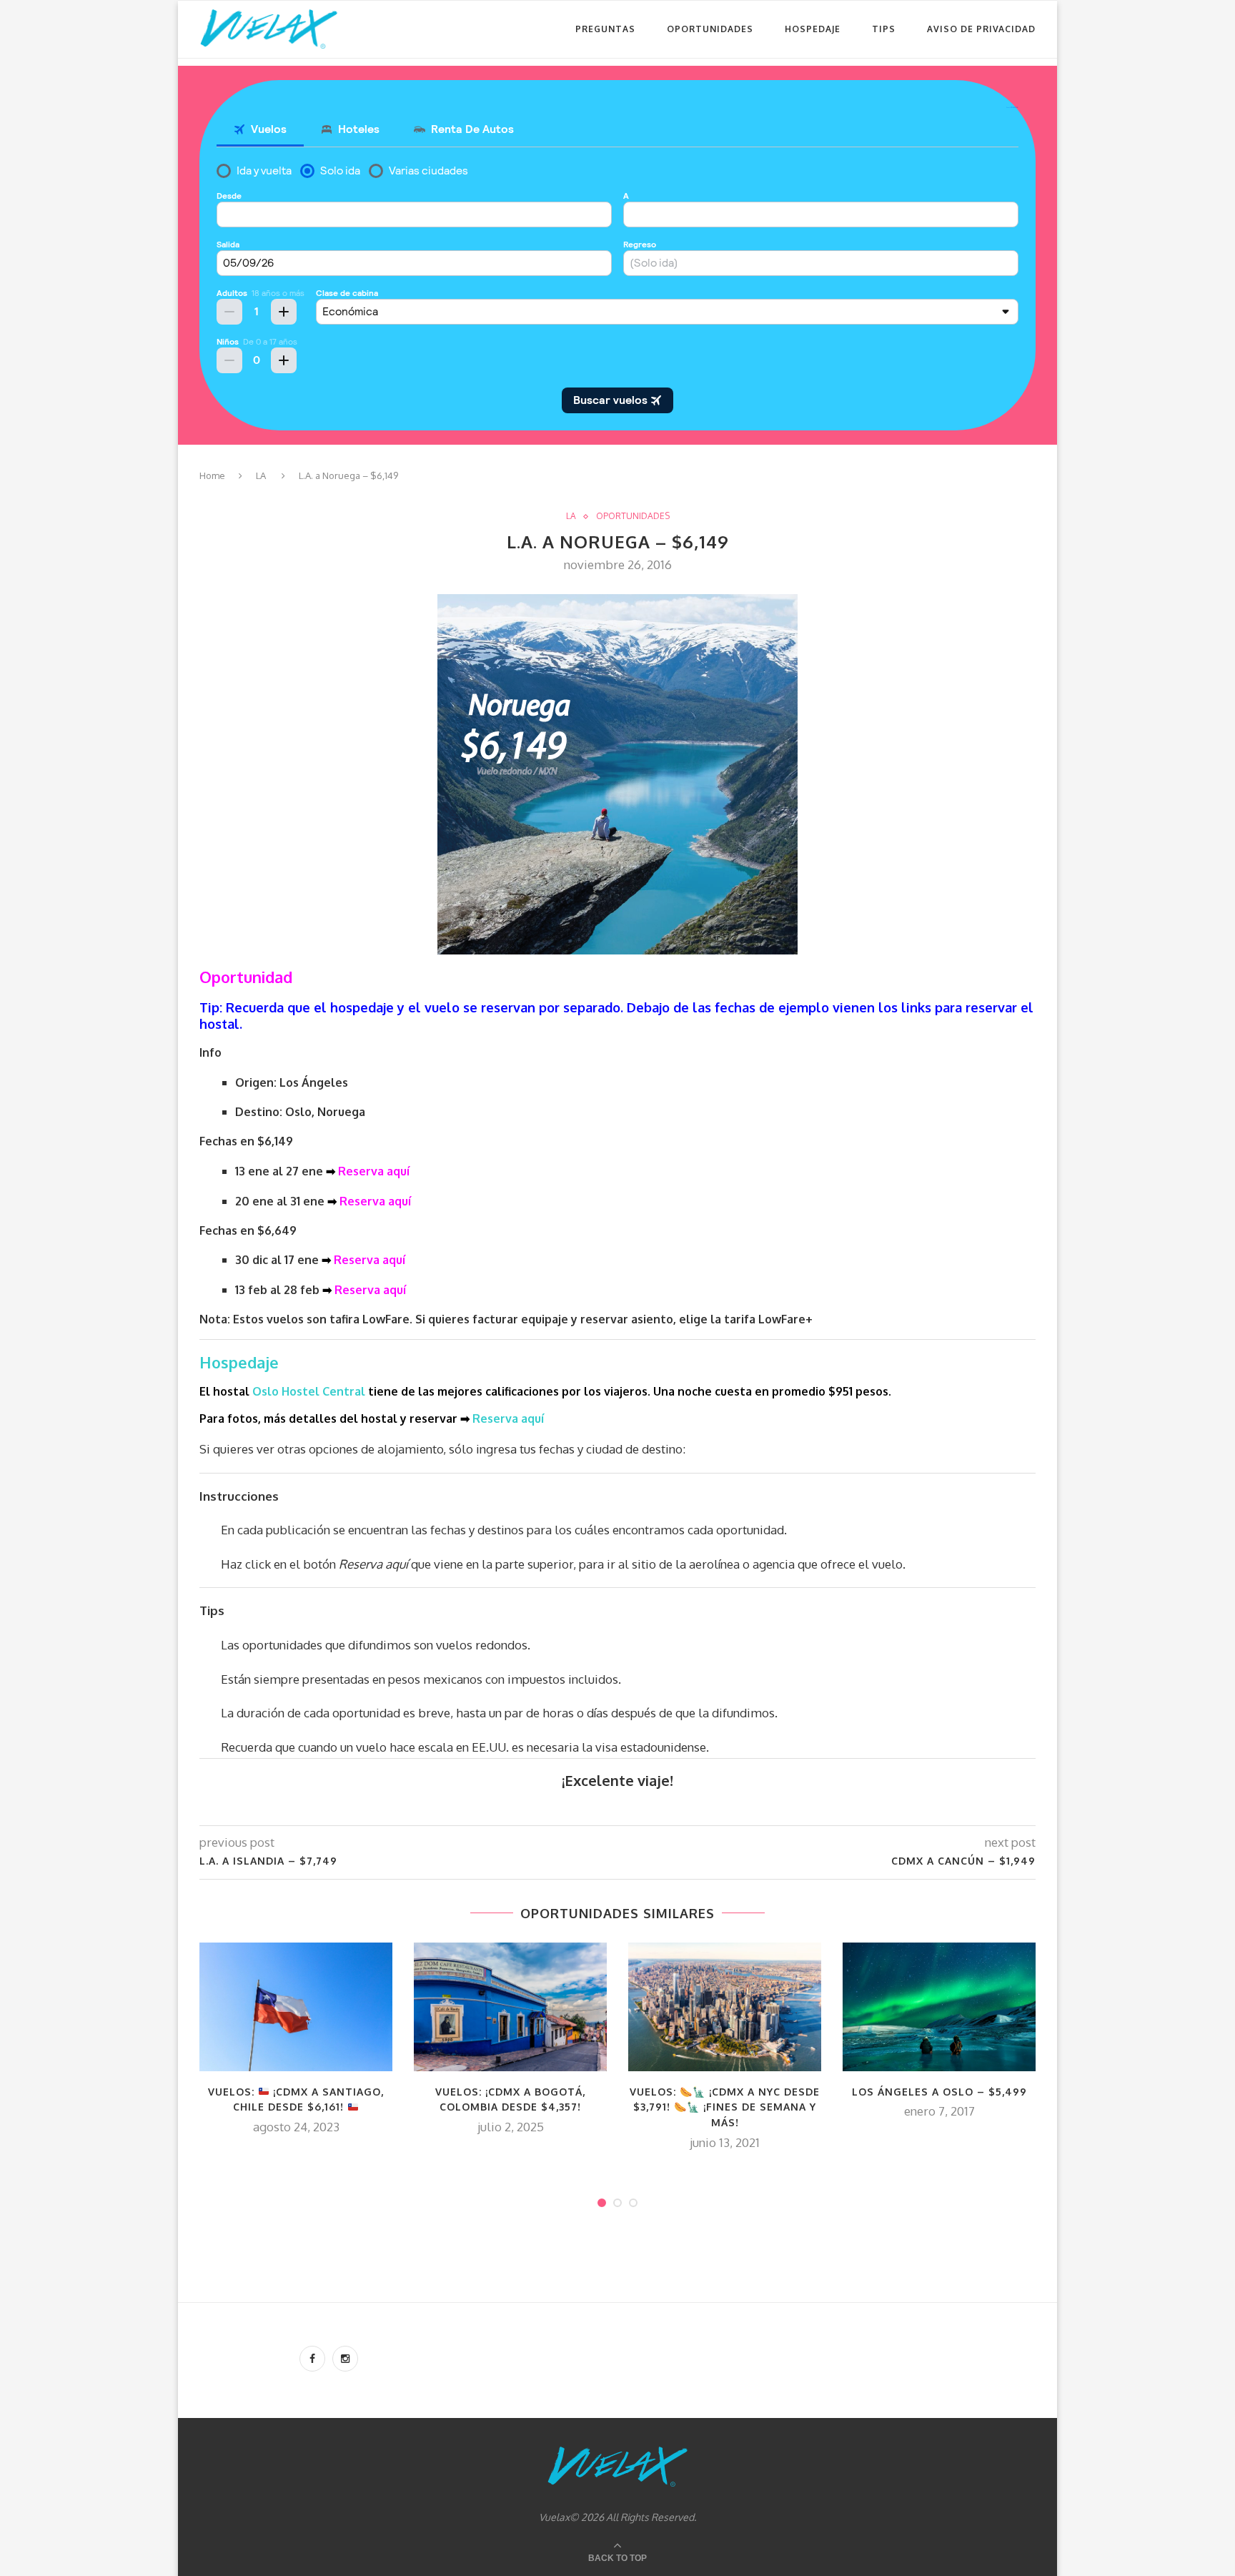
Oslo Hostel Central (309, 1391)
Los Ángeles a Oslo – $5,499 (939, 2092)
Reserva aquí (374, 1171)
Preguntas (605, 29)
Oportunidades (710, 29)
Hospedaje (813, 29)
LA (261, 475)
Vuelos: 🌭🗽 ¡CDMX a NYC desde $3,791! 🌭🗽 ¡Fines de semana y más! (725, 2107)
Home (212, 475)
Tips (884, 29)
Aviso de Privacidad (981, 29)
